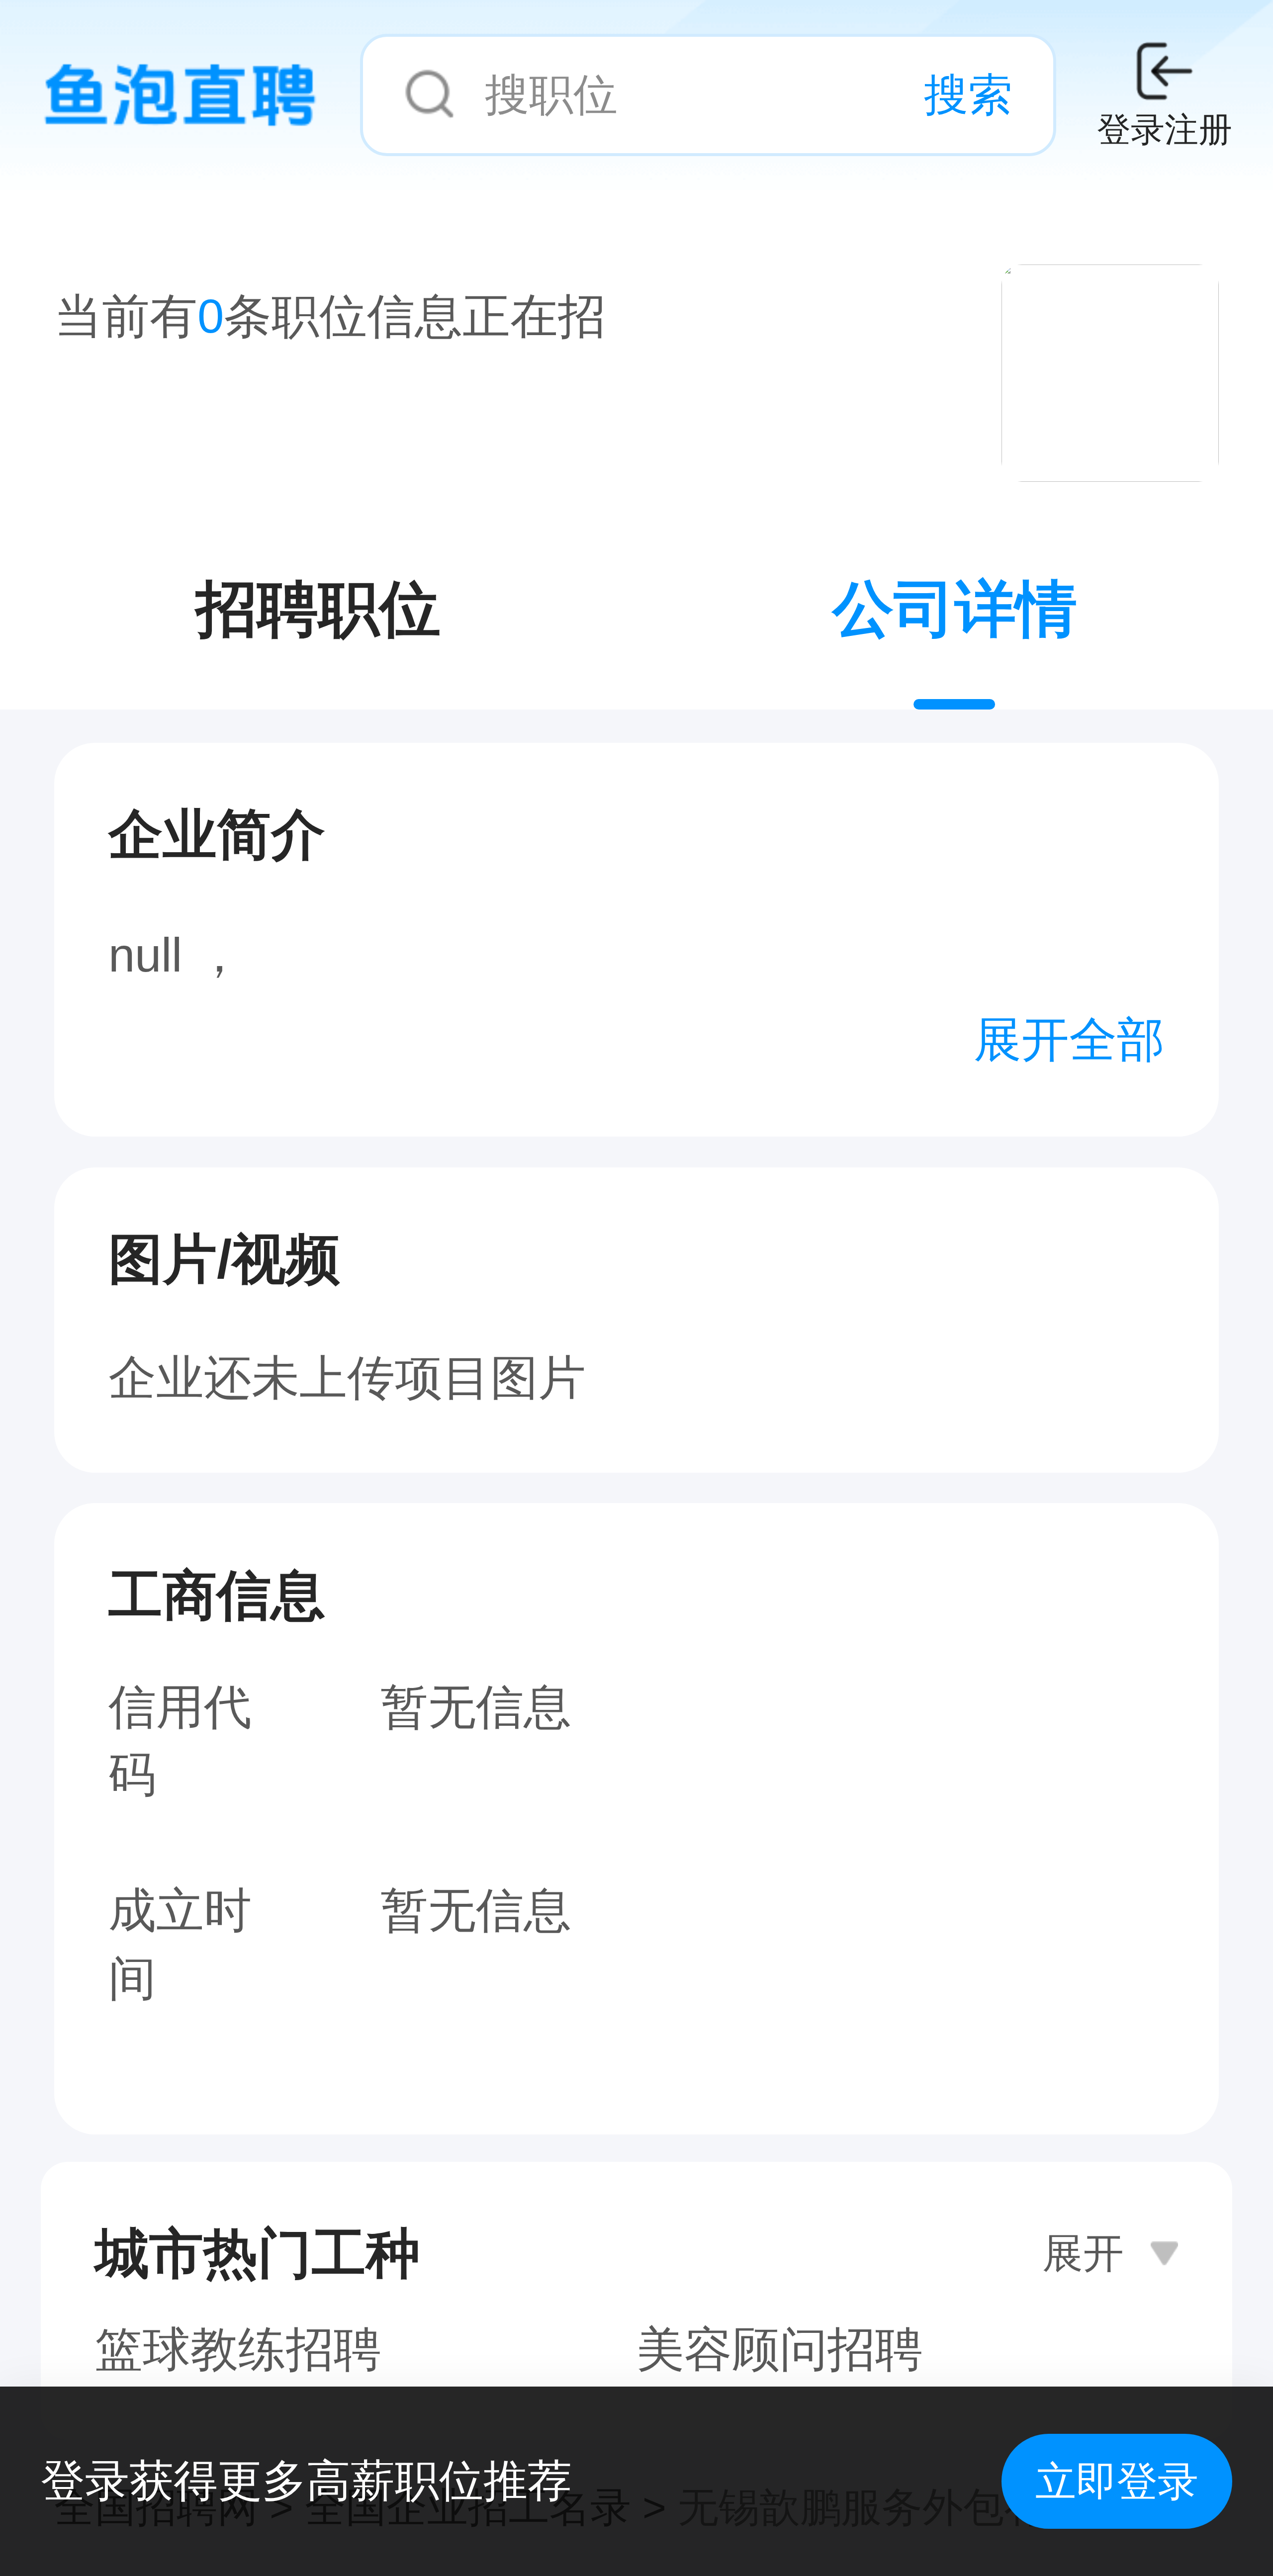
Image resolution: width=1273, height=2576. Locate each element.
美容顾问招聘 (780, 2349)
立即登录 (1117, 2481)
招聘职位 (318, 609)
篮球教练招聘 (238, 2349)
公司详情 (955, 609)
